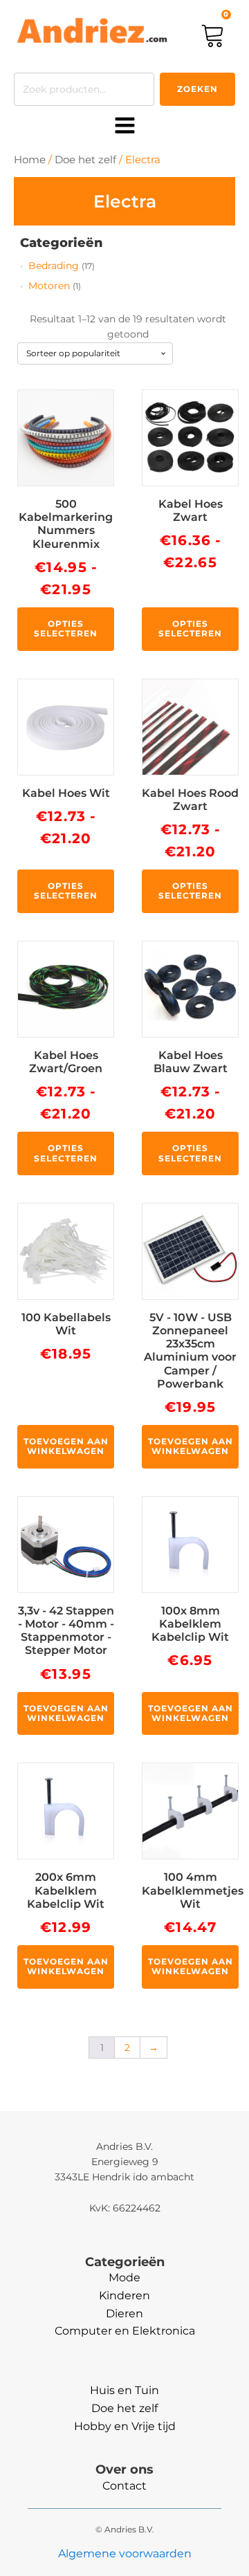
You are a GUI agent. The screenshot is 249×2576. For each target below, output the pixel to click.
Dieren (124, 2313)
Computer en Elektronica (125, 2331)
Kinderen (124, 2296)
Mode (124, 2278)
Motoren (49, 286)
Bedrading (54, 266)
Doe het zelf (85, 160)
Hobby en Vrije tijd (125, 2426)
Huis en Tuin (124, 2390)
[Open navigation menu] (125, 127)
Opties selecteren (66, 628)
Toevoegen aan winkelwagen (66, 1446)
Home (30, 160)
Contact (124, 2486)
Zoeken (197, 89)
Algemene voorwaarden (125, 2554)
